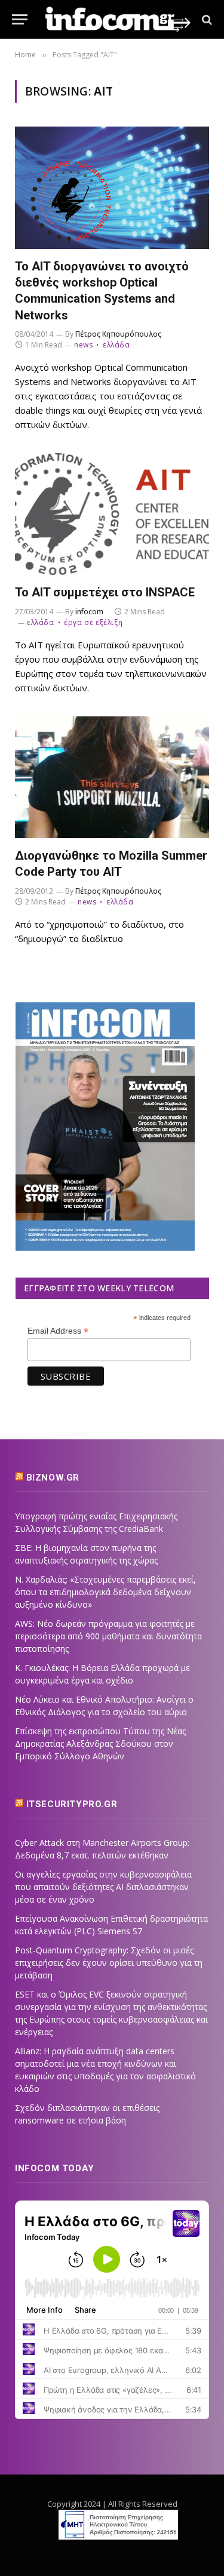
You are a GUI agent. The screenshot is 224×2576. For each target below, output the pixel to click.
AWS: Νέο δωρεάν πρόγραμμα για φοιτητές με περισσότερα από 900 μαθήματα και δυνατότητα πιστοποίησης (108, 1636)
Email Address (58, 1331)
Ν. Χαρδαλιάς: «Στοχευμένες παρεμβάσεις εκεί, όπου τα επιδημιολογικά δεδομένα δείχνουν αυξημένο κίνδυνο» (105, 1592)
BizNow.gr (53, 1478)
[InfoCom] (118, 19)
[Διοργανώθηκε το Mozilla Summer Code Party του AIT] (112, 778)
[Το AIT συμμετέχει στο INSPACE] (112, 514)
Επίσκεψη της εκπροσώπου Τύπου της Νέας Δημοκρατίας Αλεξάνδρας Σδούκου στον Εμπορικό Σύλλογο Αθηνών (100, 1744)
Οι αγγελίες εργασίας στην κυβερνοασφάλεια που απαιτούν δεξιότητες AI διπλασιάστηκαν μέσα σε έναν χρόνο (103, 1887)
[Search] (206, 19)
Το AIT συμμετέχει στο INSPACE (105, 592)
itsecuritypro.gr (72, 1804)
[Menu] (20, 19)
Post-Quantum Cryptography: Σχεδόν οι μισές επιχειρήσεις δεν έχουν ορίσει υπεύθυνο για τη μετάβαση (109, 1963)
